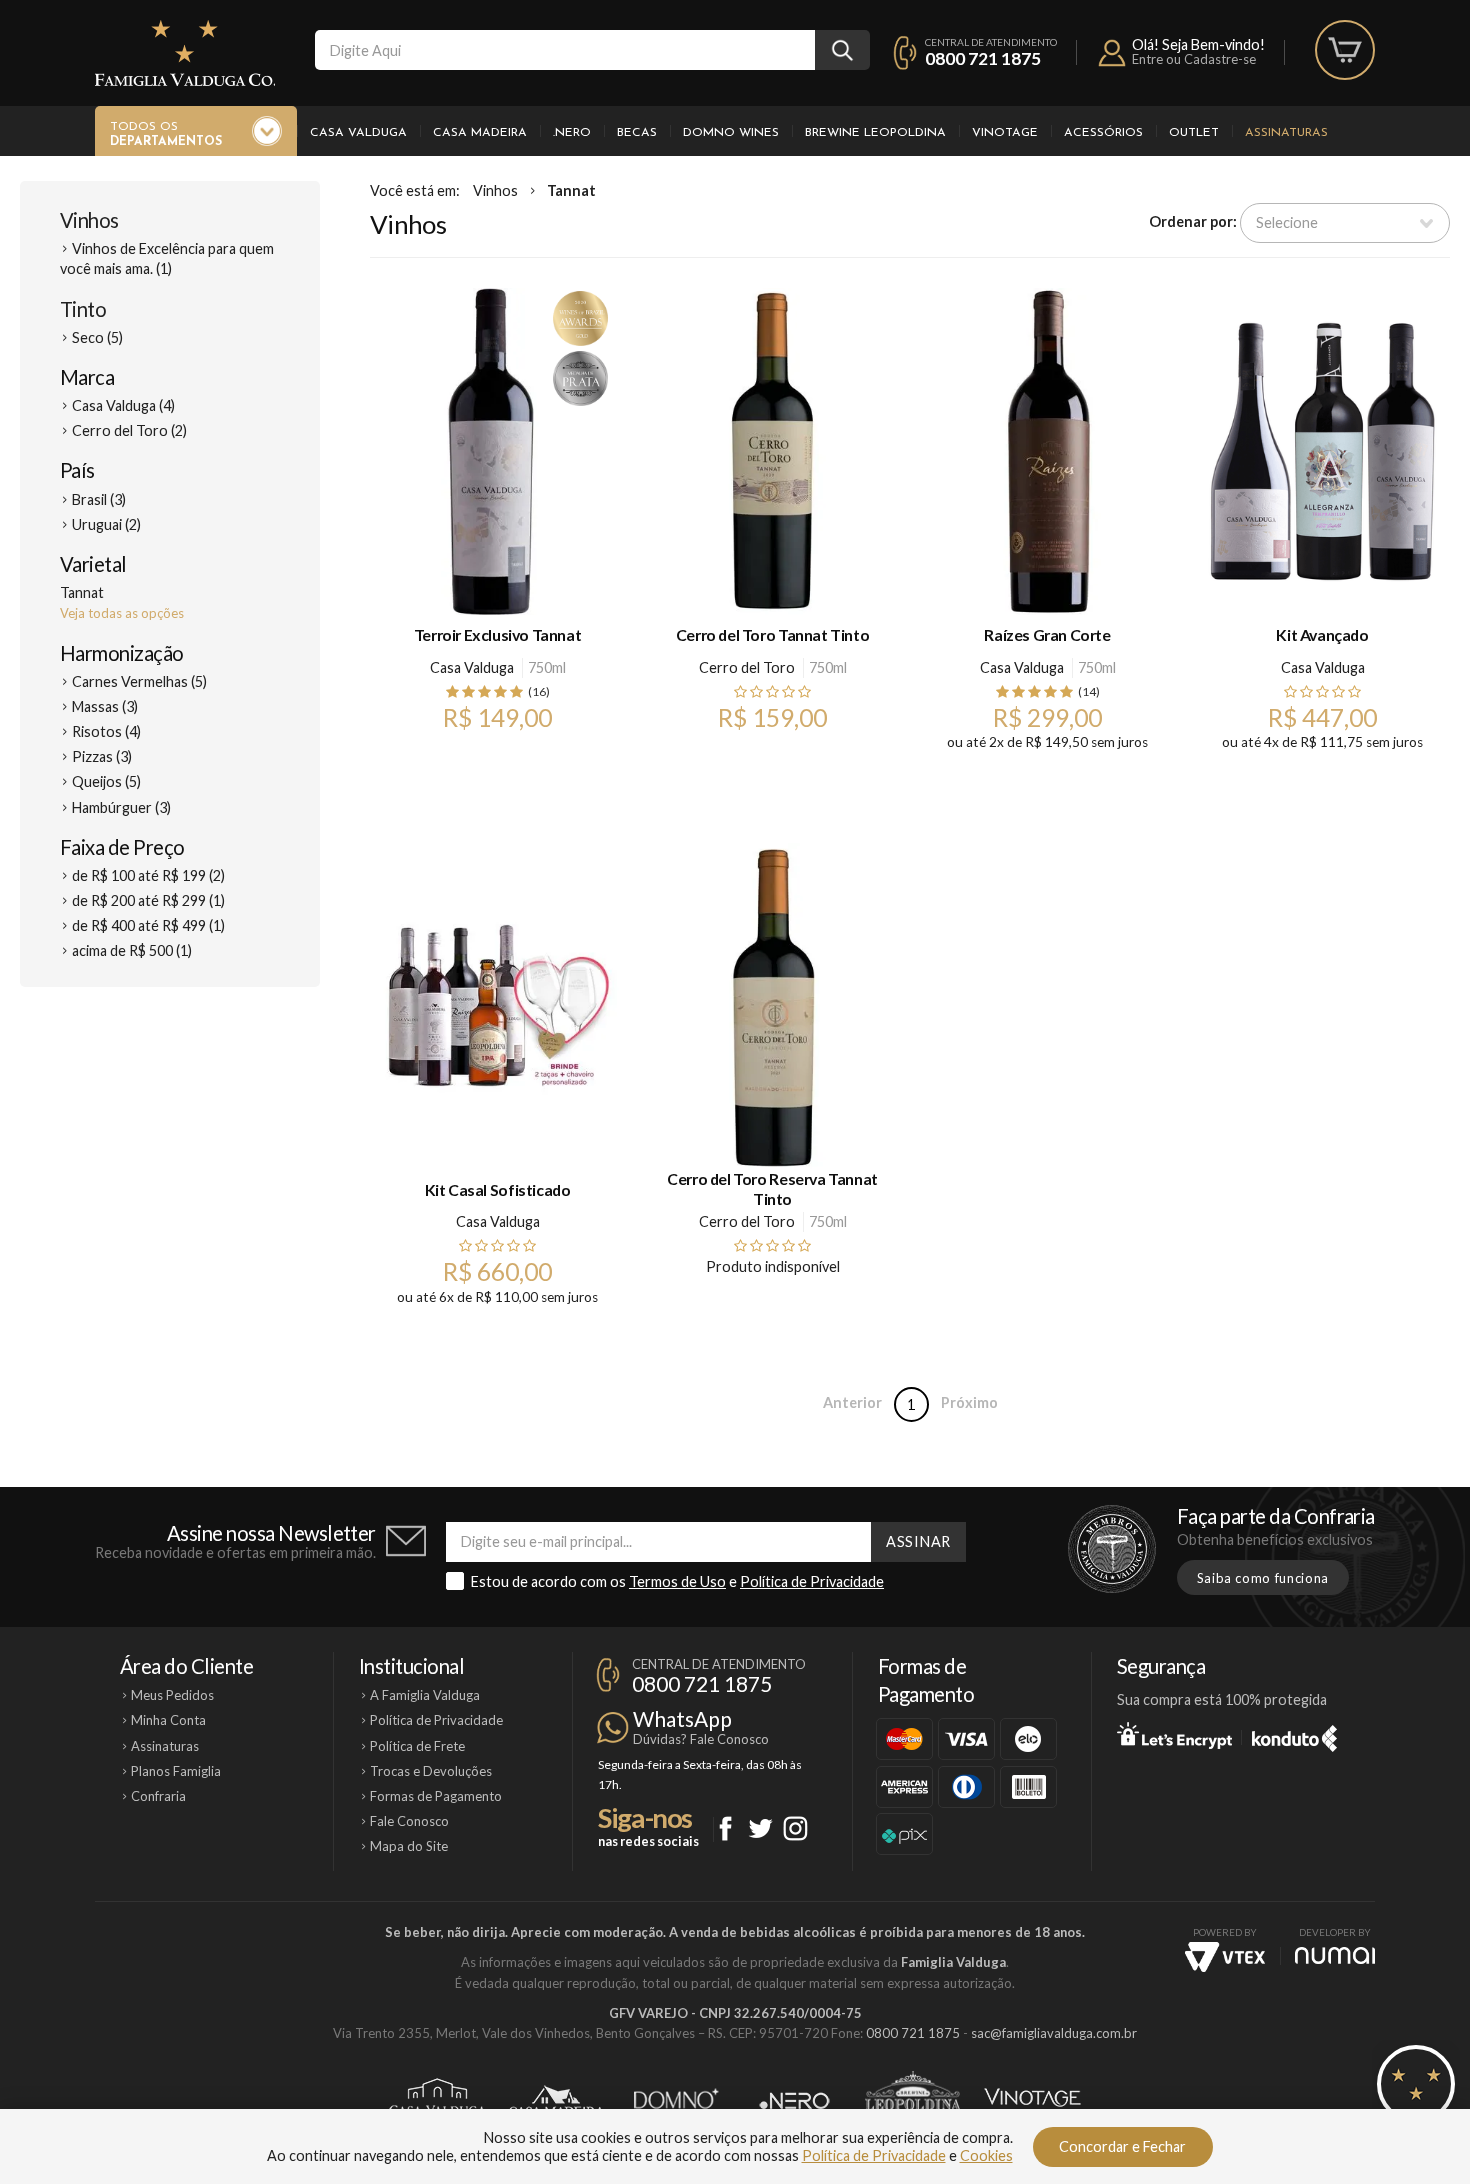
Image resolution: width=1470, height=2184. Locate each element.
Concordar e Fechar (1122, 2146)
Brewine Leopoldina (875, 133)
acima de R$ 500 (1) (132, 950)
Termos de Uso (677, 1581)
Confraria (158, 1796)
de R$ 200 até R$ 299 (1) (148, 900)
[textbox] (565, 50)
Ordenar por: (1193, 221)
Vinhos (89, 220)
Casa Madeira (480, 133)
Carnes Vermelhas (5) (139, 681)
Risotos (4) (106, 731)
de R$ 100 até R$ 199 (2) (148, 875)
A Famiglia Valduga (425, 1695)
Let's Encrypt (1174, 1735)
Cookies (986, 2155)
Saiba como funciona (1263, 1578)
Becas (637, 133)
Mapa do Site (409, 1846)
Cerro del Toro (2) (129, 430)
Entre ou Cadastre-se (1194, 59)
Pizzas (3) (102, 756)
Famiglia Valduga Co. (185, 53)
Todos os (166, 134)
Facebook (725, 1828)
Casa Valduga (358, 133)
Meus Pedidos (172, 1695)
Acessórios (1103, 133)
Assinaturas (1286, 133)
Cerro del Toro (747, 667)
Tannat (571, 190)
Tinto (83, 309)
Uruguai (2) (106, 524)
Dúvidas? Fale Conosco (701, 1739)
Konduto (1294, 1735)
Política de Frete (417, 1746)
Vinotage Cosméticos (1032, 2101)
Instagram (795, 1828)
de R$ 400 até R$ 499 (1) (148, 925)
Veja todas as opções (122, 613)
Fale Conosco (409, 1821)
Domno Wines (731, 133)
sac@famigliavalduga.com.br (1054, 2033)
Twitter (760, 1828)
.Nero (572, 133)
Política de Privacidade (812, 1581)
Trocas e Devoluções (431, 1771)
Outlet (1194, 133)
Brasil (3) (99, 499)
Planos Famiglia (176, 1771)
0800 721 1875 (983, 58)
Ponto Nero (794, 2101)
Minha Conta (168, 1720)
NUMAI (1335, 1955)
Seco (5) (97, 337)
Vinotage (1005, 133)
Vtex (1225, 1957)
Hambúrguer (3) (121, 807)
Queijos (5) (106, 781)
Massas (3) (105, 706)
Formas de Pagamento (436, 1796)
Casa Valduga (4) (123, 405)
